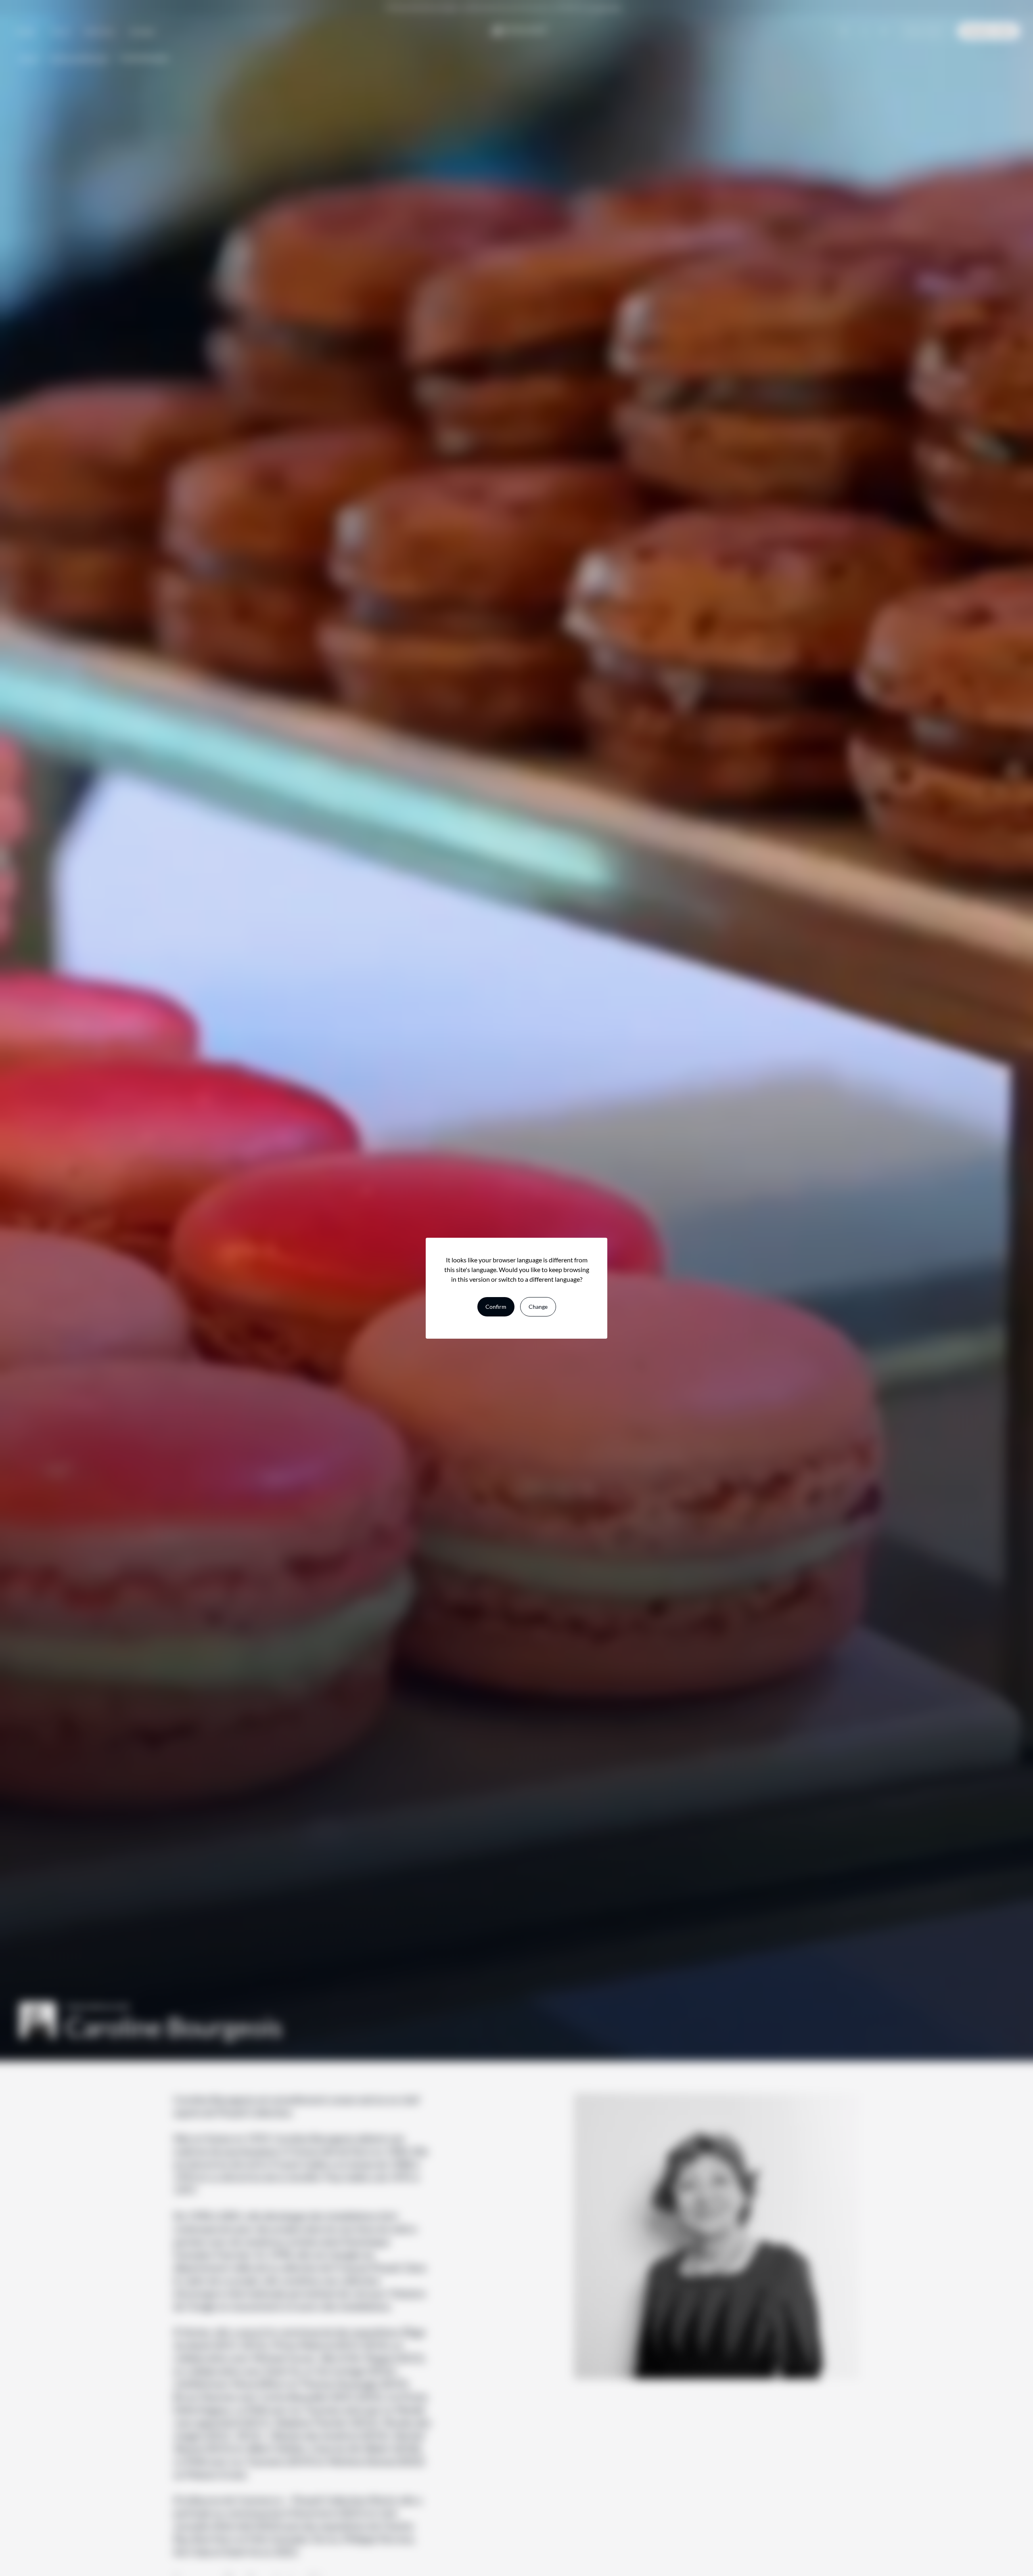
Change (538, 1307)
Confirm (496, 1307)
